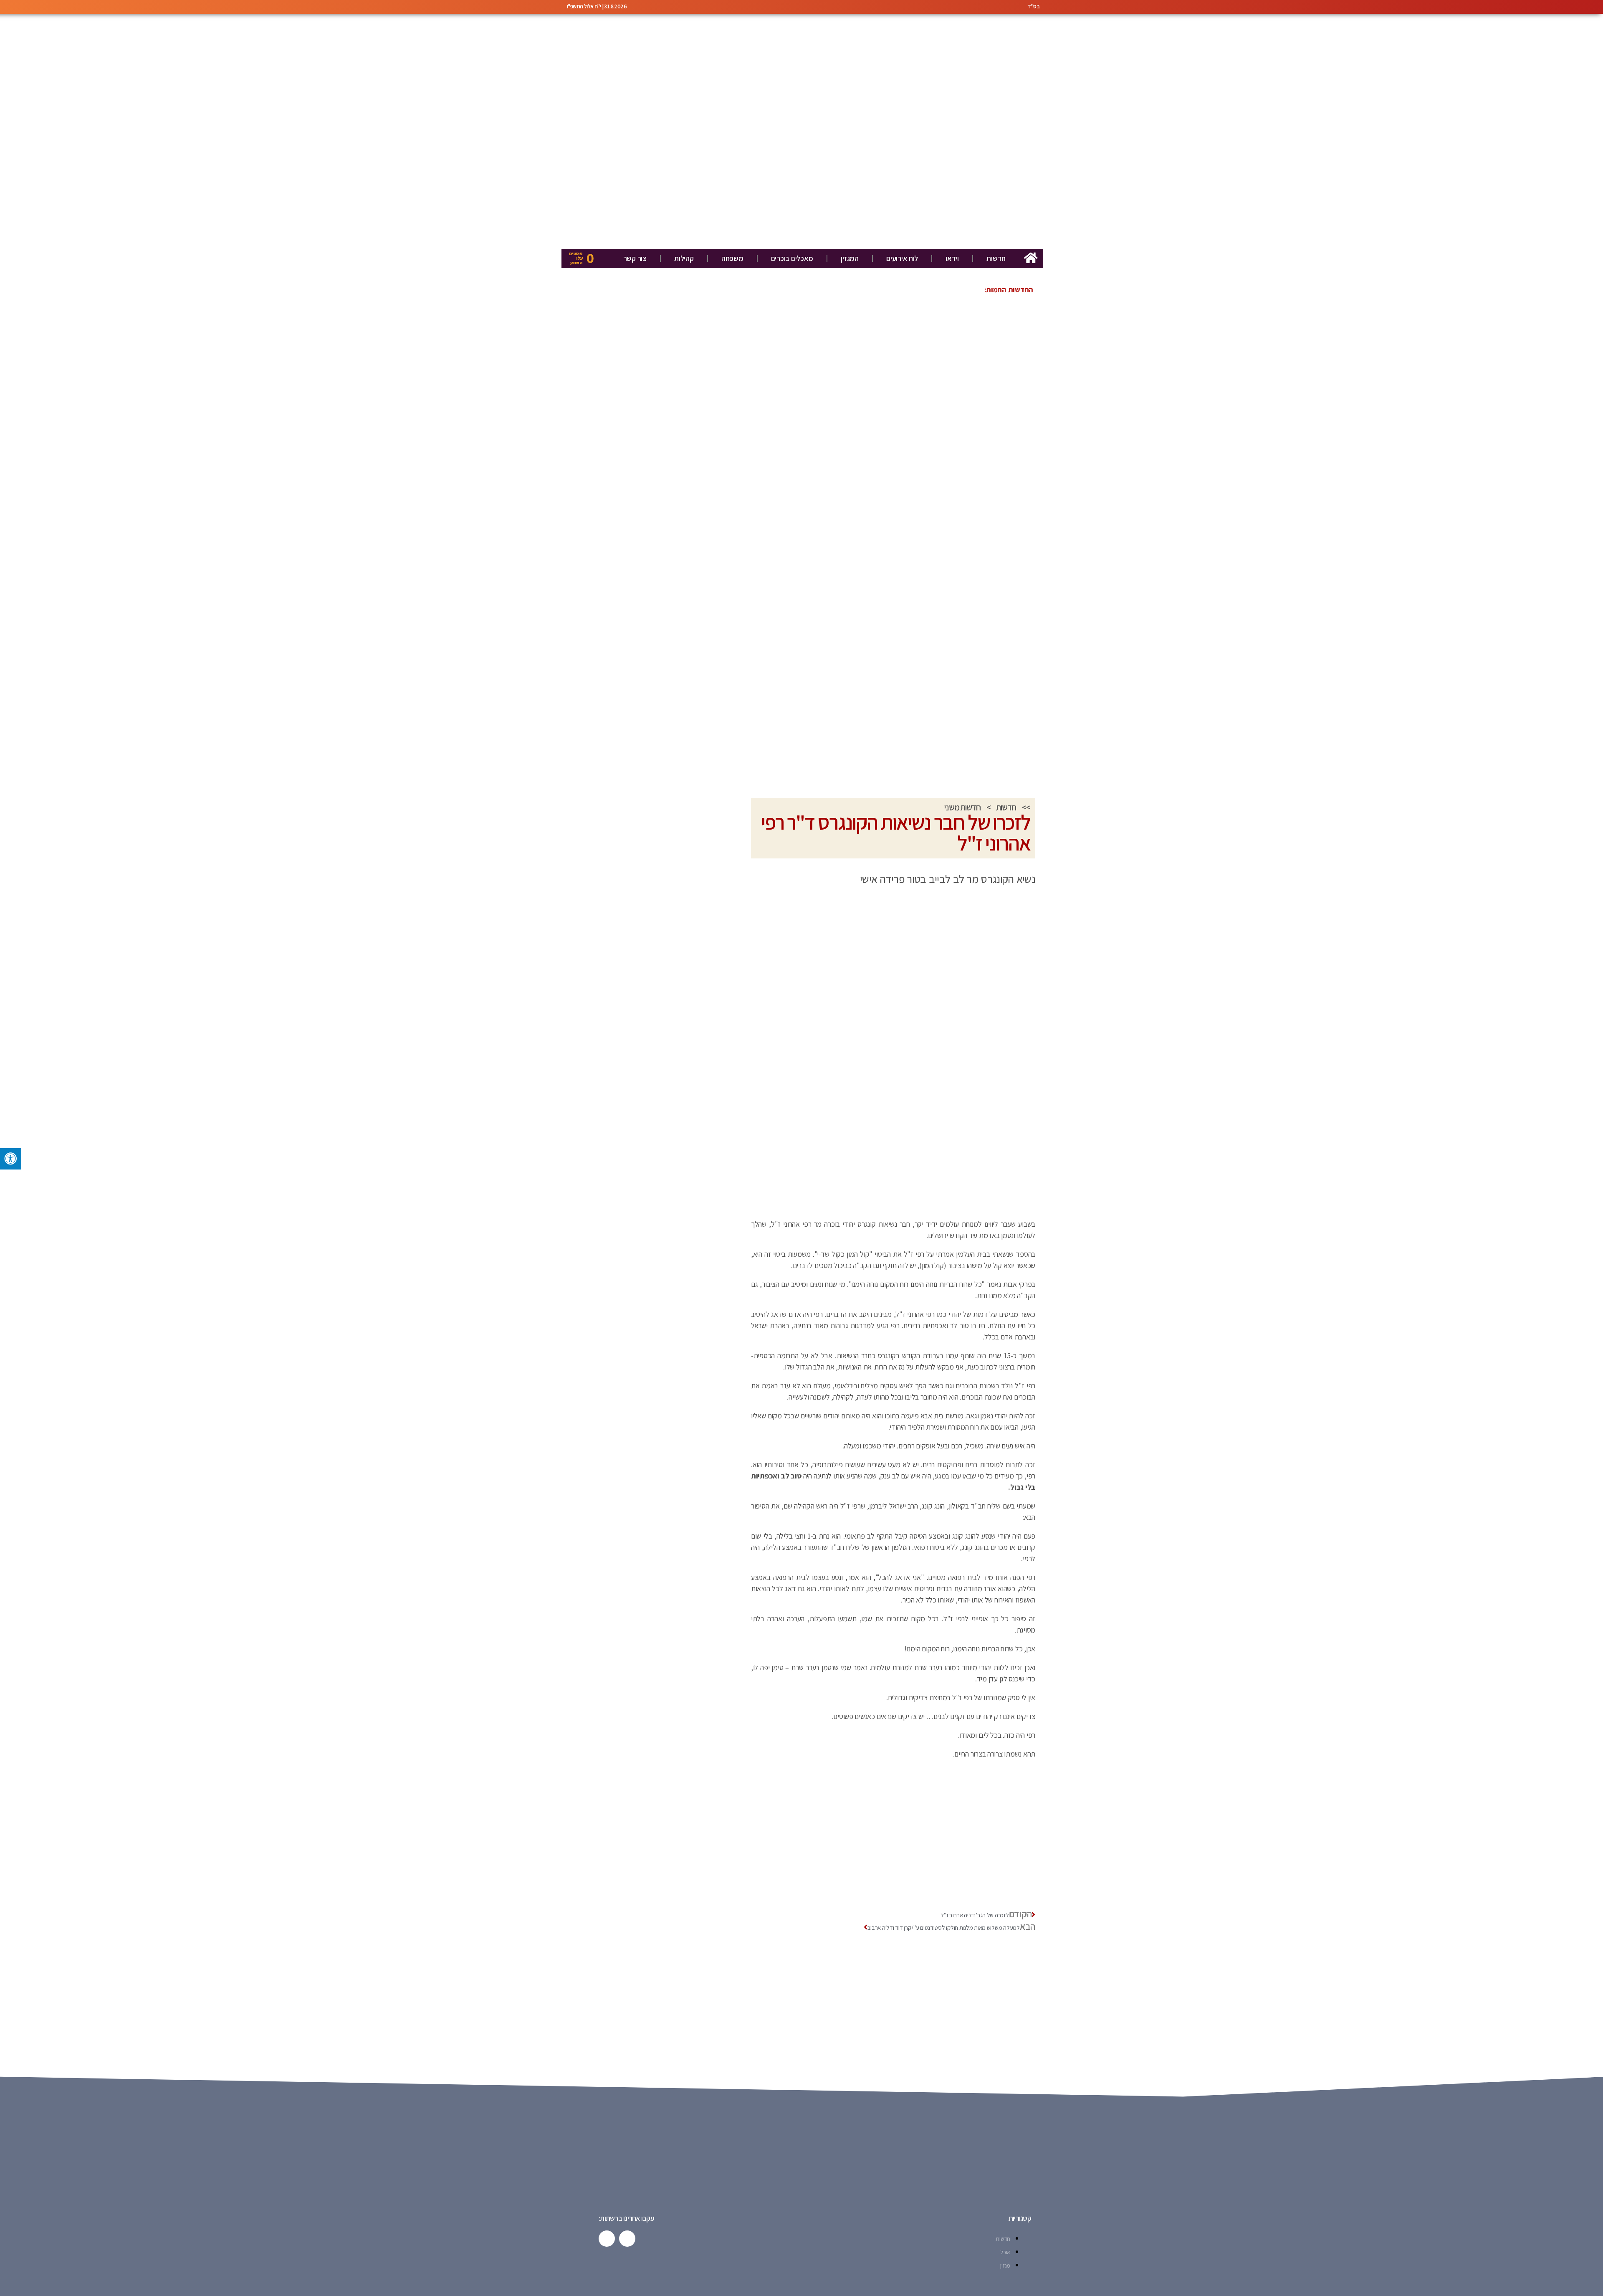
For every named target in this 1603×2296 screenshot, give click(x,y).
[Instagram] (607, 2239)
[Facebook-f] (627, 2239)
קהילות (684, 258)
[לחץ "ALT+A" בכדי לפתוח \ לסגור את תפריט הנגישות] (11, 1159)
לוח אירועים (902, 258)
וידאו (952, 258)
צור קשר (635, 258)
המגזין (850, 258)
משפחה (732, 258)
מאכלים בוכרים (792, 258)
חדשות (996, 258)
